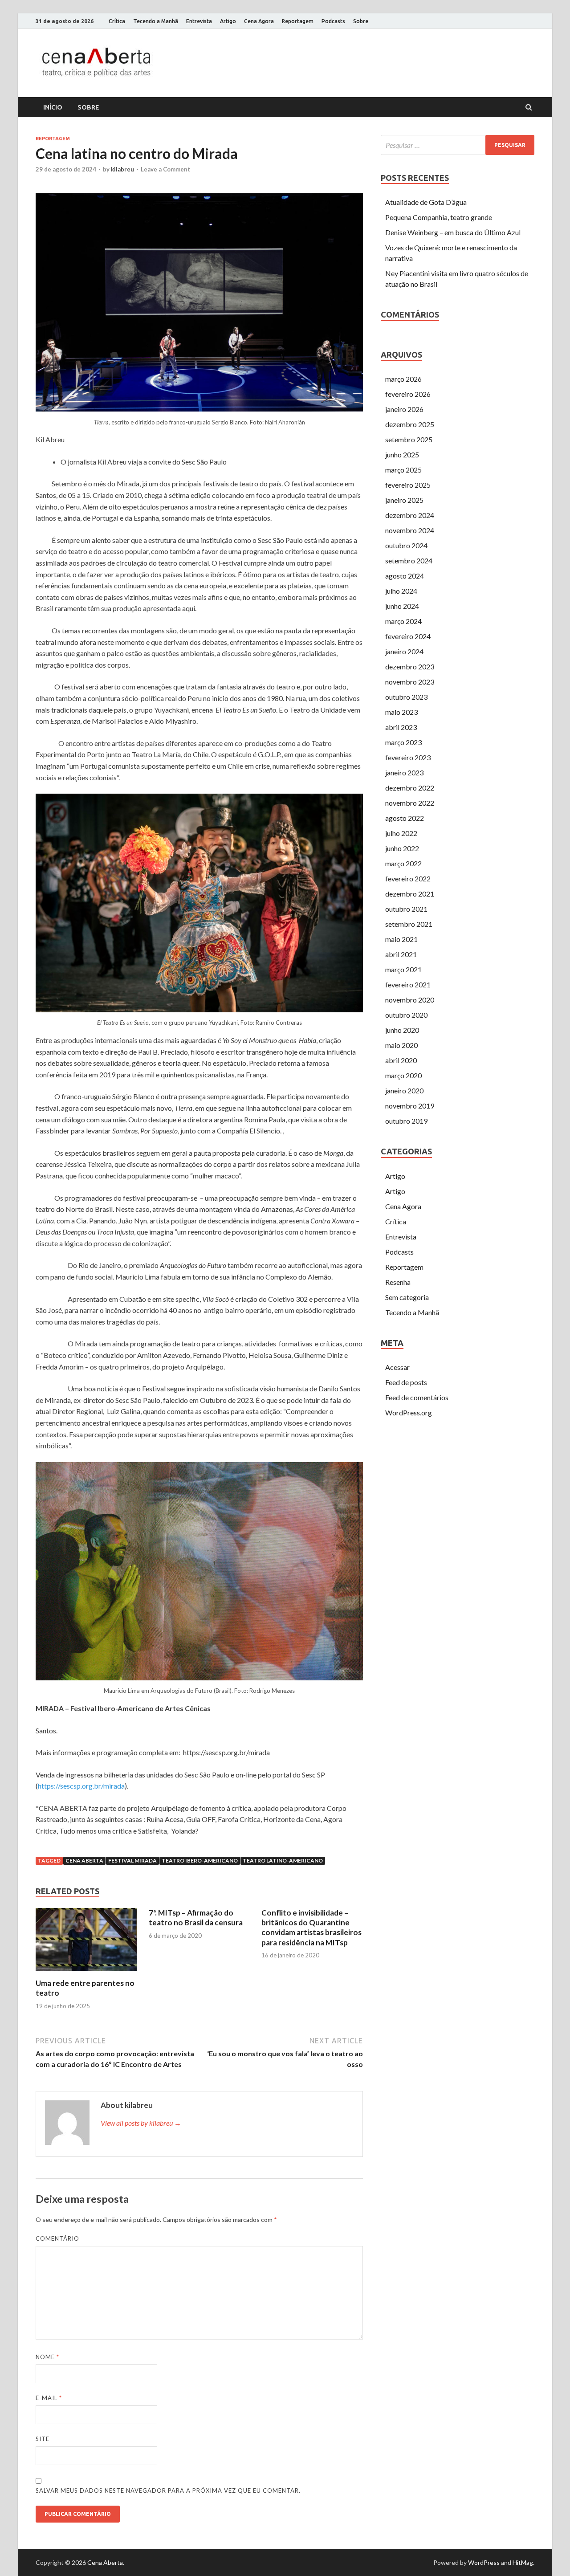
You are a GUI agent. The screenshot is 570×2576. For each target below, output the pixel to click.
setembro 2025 (409, 439)
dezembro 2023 (410, 666)
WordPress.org (409, 1412)
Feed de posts (406, 1382)
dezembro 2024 (410, 515)
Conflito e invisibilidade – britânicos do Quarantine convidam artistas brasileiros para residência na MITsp (311, 1927)
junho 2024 (402, 606)
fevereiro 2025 (408, 485)
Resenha (398, 1282)
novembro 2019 (410, 1106)
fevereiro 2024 (408, 636)
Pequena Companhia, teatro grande (439, 217)
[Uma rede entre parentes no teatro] (86, 1973)
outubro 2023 (406, 697)
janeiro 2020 (404, 1090)
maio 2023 (401, 712)
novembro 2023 (410, 682)
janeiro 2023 (404, 772)
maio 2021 (401, 939)
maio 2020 (401, 1045)
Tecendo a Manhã (156, 21)
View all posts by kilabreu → (141, 2123)
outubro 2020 (406, 1015)
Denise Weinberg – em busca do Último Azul (453, 232)
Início (53, 107)
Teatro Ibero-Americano (200, 1861)
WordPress (484, 2562)
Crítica (117, 21)
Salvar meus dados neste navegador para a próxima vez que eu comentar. (168, 2490)
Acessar (397, 1367)
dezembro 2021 (410, 894)
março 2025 (403, 470)
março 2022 (403, 863)
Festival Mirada (132, 1861)
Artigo (228, 21)
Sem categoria (407, 1297)
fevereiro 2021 (408, 984)
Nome (47, 2357)
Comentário (57, 2238)
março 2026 (403, 379)
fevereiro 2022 (408, 878)
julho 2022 (401, 833)
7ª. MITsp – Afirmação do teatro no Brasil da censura (196, 1918)
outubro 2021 (406, 909)
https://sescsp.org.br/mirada (81, 1786)
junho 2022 (402, 848)
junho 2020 (402, 1030)
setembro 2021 (409, 924)
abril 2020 (401, 1060)
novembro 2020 (410, 1000)
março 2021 (403, 969)
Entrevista (199, 21)
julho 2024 (401, 591)
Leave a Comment (165, 169)
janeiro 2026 (404, 409)
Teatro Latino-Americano (283, 1861)
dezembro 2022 (410, 788)
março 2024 (403, 621)
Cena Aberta (84, 1861)
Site (43, 2439)
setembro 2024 (409, 560)
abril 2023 (401, 727)
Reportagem (298, 21)
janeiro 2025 (404, 500)
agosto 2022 (405, 818)
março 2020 (403, 1075)
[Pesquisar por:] (458, 145)
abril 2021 (401, 954)
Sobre (361, 21)
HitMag (523, 2562)
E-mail (49, 2398)
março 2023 (403, 742)
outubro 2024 (406, 545)
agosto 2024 (405, 576)
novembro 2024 (410, 530)
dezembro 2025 (410, 424)
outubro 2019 (406, 1121)
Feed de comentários (417, 1397)
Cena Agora (259, 21)
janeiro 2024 (404, 651)
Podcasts (333, 21)
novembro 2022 (410, 803)
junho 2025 (402, 454)
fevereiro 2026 (408, 394)
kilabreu (122, 169)
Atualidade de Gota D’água (426, 202)
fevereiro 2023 (408, 757)
